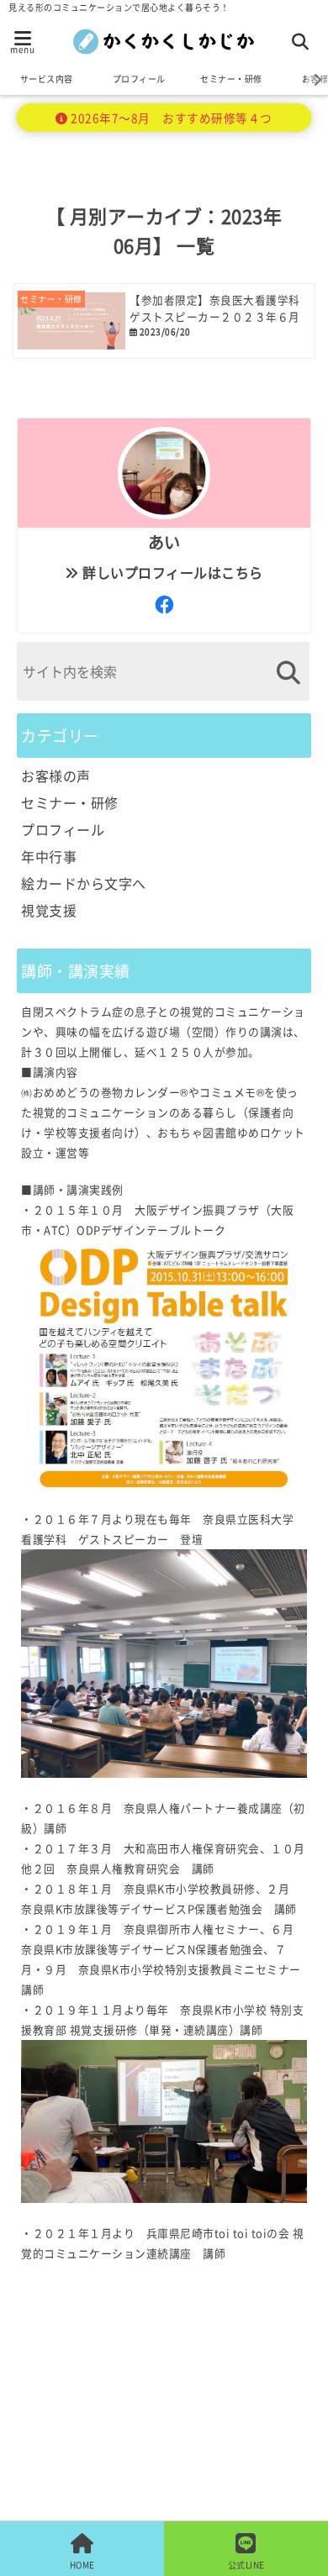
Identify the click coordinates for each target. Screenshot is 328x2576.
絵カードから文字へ (84, 883)
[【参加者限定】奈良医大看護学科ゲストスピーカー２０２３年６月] (164, 321)
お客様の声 (56, 775)
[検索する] (288, 673)
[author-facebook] (164, 603)
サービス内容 (47, 79)
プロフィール (139, 79)
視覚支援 (49, 910)
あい (164, 542)
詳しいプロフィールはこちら (171, 572)
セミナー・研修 (231, 79)
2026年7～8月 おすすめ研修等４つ (170, 118)
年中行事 (49, 856)
